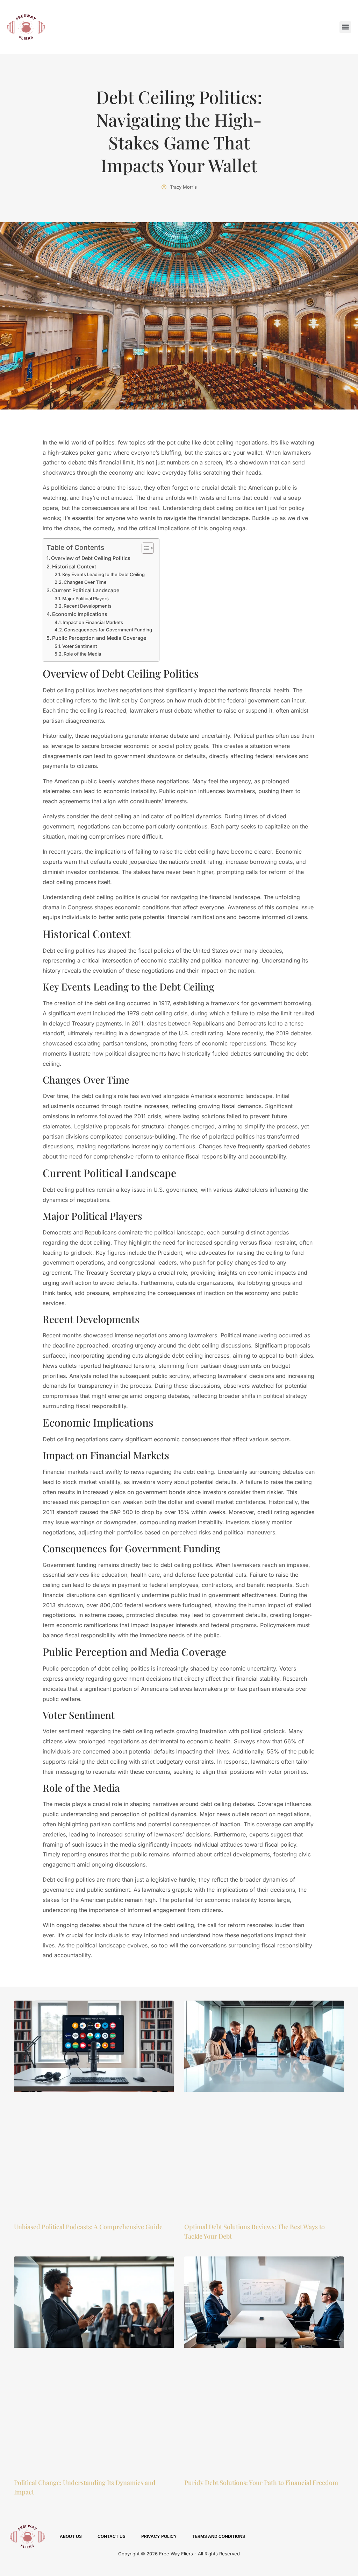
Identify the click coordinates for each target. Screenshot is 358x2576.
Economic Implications (80, 614)
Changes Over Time (85, 582)
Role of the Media (82, 654)
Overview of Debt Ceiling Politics (91, 558)
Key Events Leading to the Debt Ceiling (103, 574)
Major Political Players (85, 598)
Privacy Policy (159, 2536)
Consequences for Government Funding (108, 630)
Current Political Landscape (86, 590)
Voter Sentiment (80, 646)
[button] (345, 27)
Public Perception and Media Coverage (99, 638)
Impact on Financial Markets (93, 622)
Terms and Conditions (219, 2536)
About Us (71, 2536)
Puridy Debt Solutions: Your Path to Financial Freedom (261, 2483)
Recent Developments (88, 606)
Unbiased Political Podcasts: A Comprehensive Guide (88, 2227)
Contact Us (112, 2536)
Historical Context (74, 566)
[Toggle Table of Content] (144, 548)
